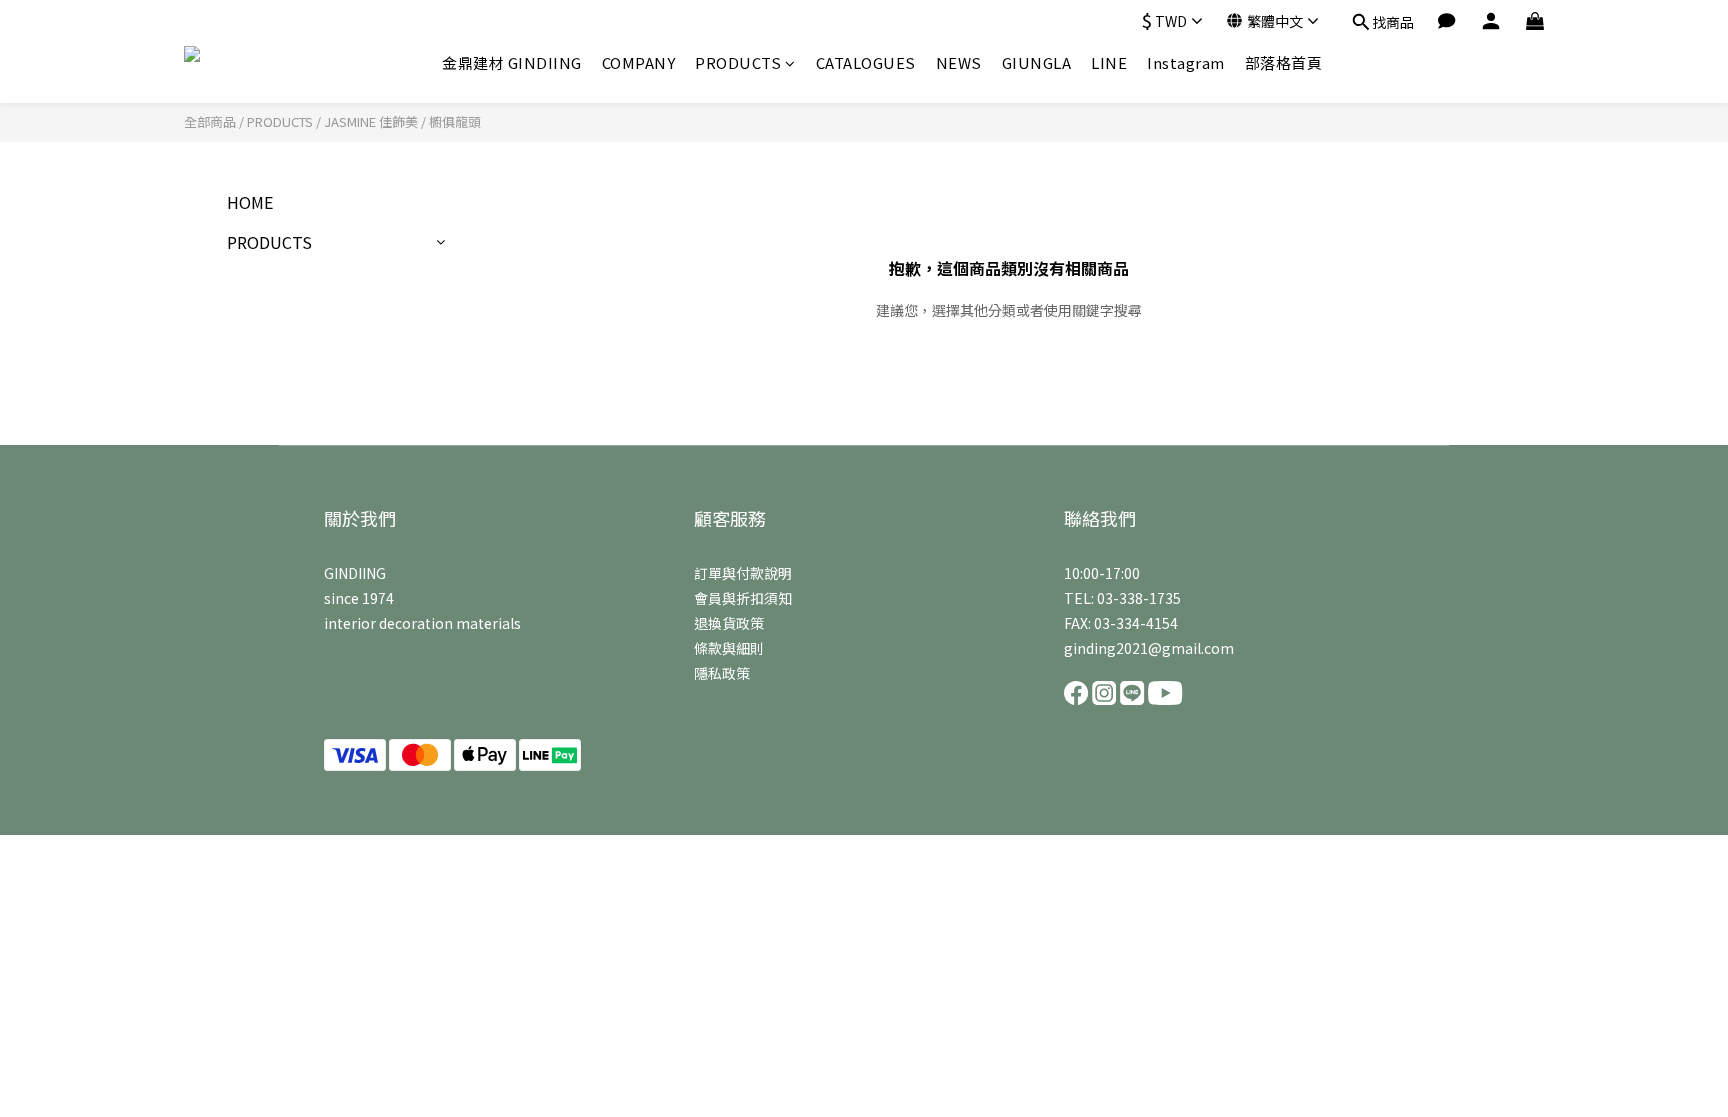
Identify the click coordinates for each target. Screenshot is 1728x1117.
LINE (1109, 62)
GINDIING (355, 573)
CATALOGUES (866, 62)
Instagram (1186, 62)
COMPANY (639, 62)
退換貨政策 (729, 623)
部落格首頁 (1284, 62)
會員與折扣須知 (743, 598)
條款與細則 (729, 648)
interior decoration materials (422, 623)
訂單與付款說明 (743, 573)
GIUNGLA (1037, 62)
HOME (250, 202)
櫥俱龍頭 (455, 121)
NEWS (959, 62)
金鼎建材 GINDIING (512, 62)
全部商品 (210, 121)
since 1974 (359, 598)
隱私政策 (722, 673)
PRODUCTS (738, 62)
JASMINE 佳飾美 (371, 121)
